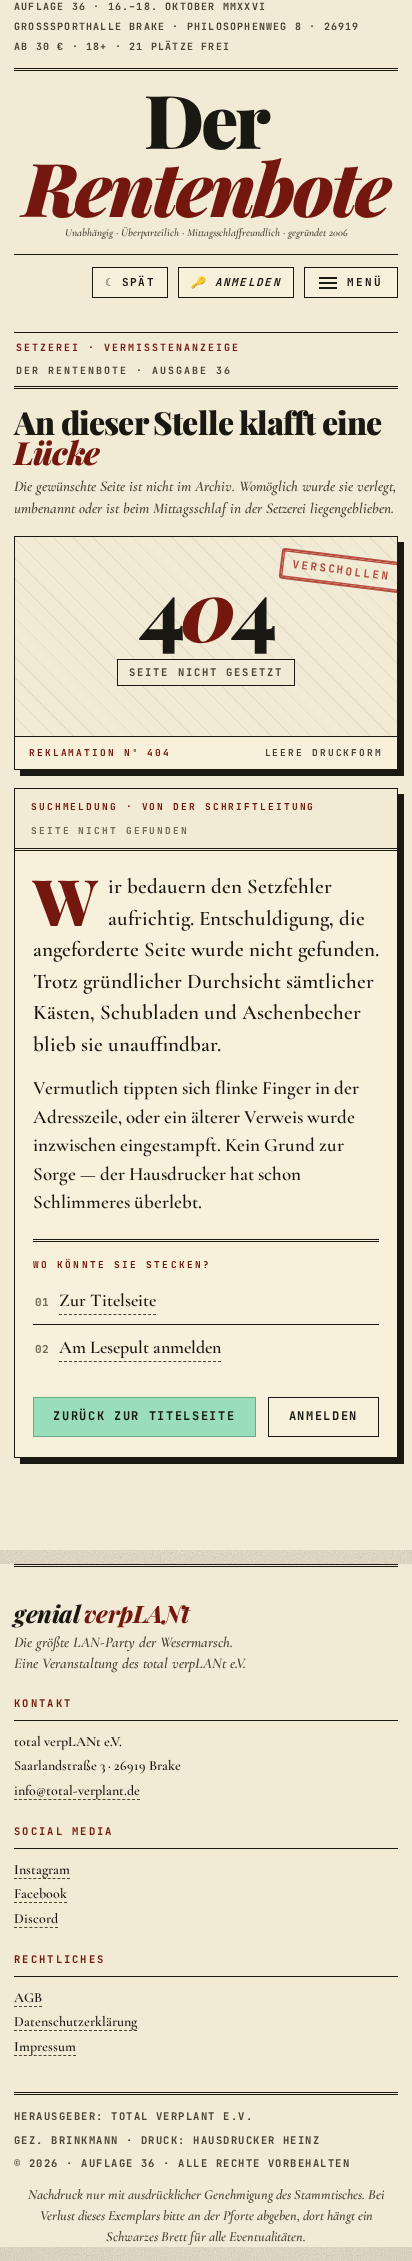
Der (206, 153)
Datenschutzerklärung (75, 2021)
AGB (28, 1997)
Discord (36, 1918)
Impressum (45, 2046)
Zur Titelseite (107, 1300)
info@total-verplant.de (77, 1790)
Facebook (40, 1893)
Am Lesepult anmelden (140, 1347)
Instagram (42, 1869)
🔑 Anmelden (236, 282)
